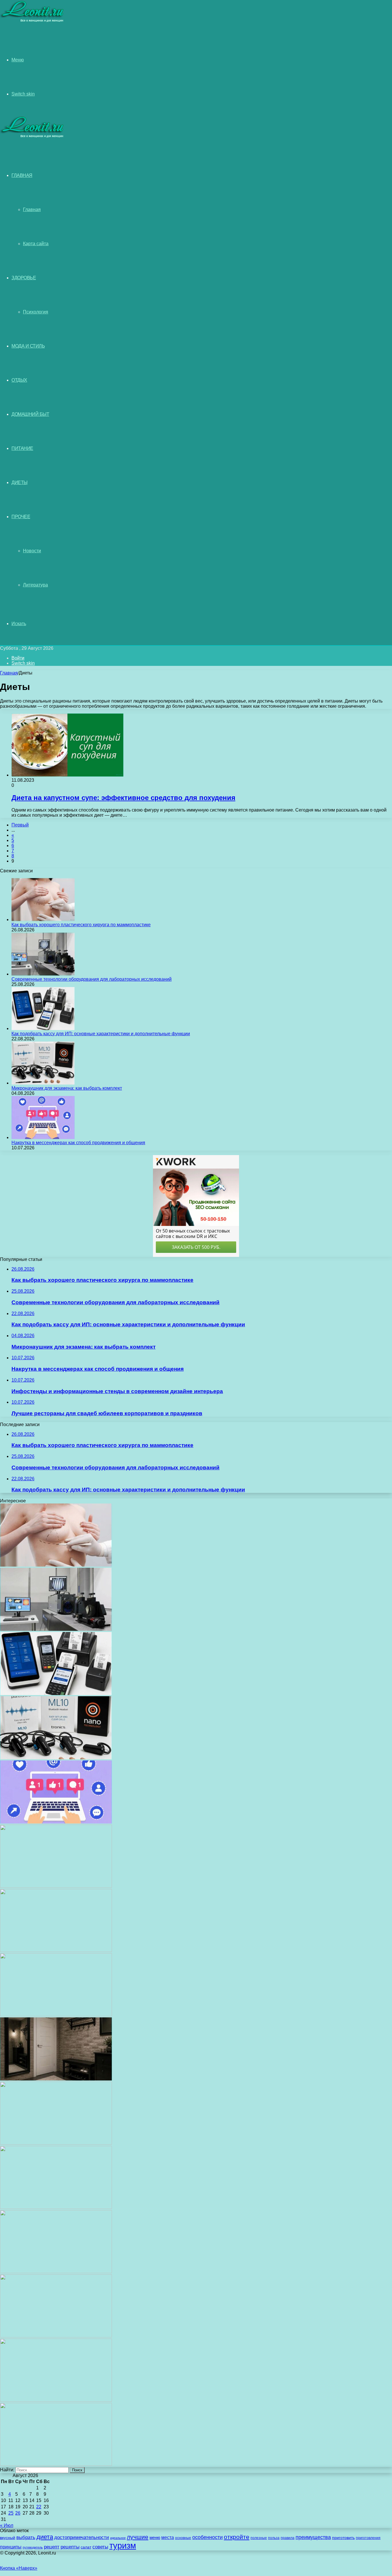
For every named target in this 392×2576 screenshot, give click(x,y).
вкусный (8, 2538)
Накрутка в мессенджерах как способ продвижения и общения (78, 1143)
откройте (237, 2537)
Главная (32, 209)
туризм (123, 2545)
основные (183, 2538)
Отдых (19, 380)
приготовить (343, 2538)
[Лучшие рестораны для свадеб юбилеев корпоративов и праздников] (56, 1950)
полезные (259, 2538)
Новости (32, 551)
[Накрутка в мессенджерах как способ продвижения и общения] (43, 1137)
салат (86, 2547)
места (168, 2537)
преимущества (313, 2537)
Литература (35, 585)
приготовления (368, 2538)
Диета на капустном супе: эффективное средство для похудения (123, 798)
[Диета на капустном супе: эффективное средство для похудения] (67, 775)
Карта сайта (36, 244)
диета (45, 2537)
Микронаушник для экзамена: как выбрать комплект (67, 1088)
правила (288, 2538)
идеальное (118, 2538)
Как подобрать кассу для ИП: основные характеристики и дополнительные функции (101, 1034)
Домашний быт (30, 414)
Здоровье (24, 278)
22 (39, 2507)
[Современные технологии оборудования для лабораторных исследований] (43, 974)
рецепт (52, 2547)
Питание (22, 448)
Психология (36, 312)
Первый (20, 825)
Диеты (20, 482)
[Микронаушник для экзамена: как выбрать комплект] (43, 1083)
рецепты (70, 2547)
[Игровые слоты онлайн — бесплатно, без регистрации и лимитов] (56, 2015)
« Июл (7, 2525)
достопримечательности (82, 2537)
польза (274, 2538)
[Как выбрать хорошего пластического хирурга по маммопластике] (43, 920)
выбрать (26, 2537)
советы (100, 2547)
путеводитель (33, 2547)
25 (11, 2513)
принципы (11, 2547)
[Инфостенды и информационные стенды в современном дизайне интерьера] (56, 1886)
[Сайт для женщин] (32, 21)
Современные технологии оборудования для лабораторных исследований (92, 979)
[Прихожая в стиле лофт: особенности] (56, 2079)
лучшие (138, 2537)
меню (155, 2538)
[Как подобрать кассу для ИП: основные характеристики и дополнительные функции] (43, 1028)
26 (18, 2513)
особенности (207, 2537)
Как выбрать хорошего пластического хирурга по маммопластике (81, 925)
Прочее (21, 517)
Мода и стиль (28, 346)
